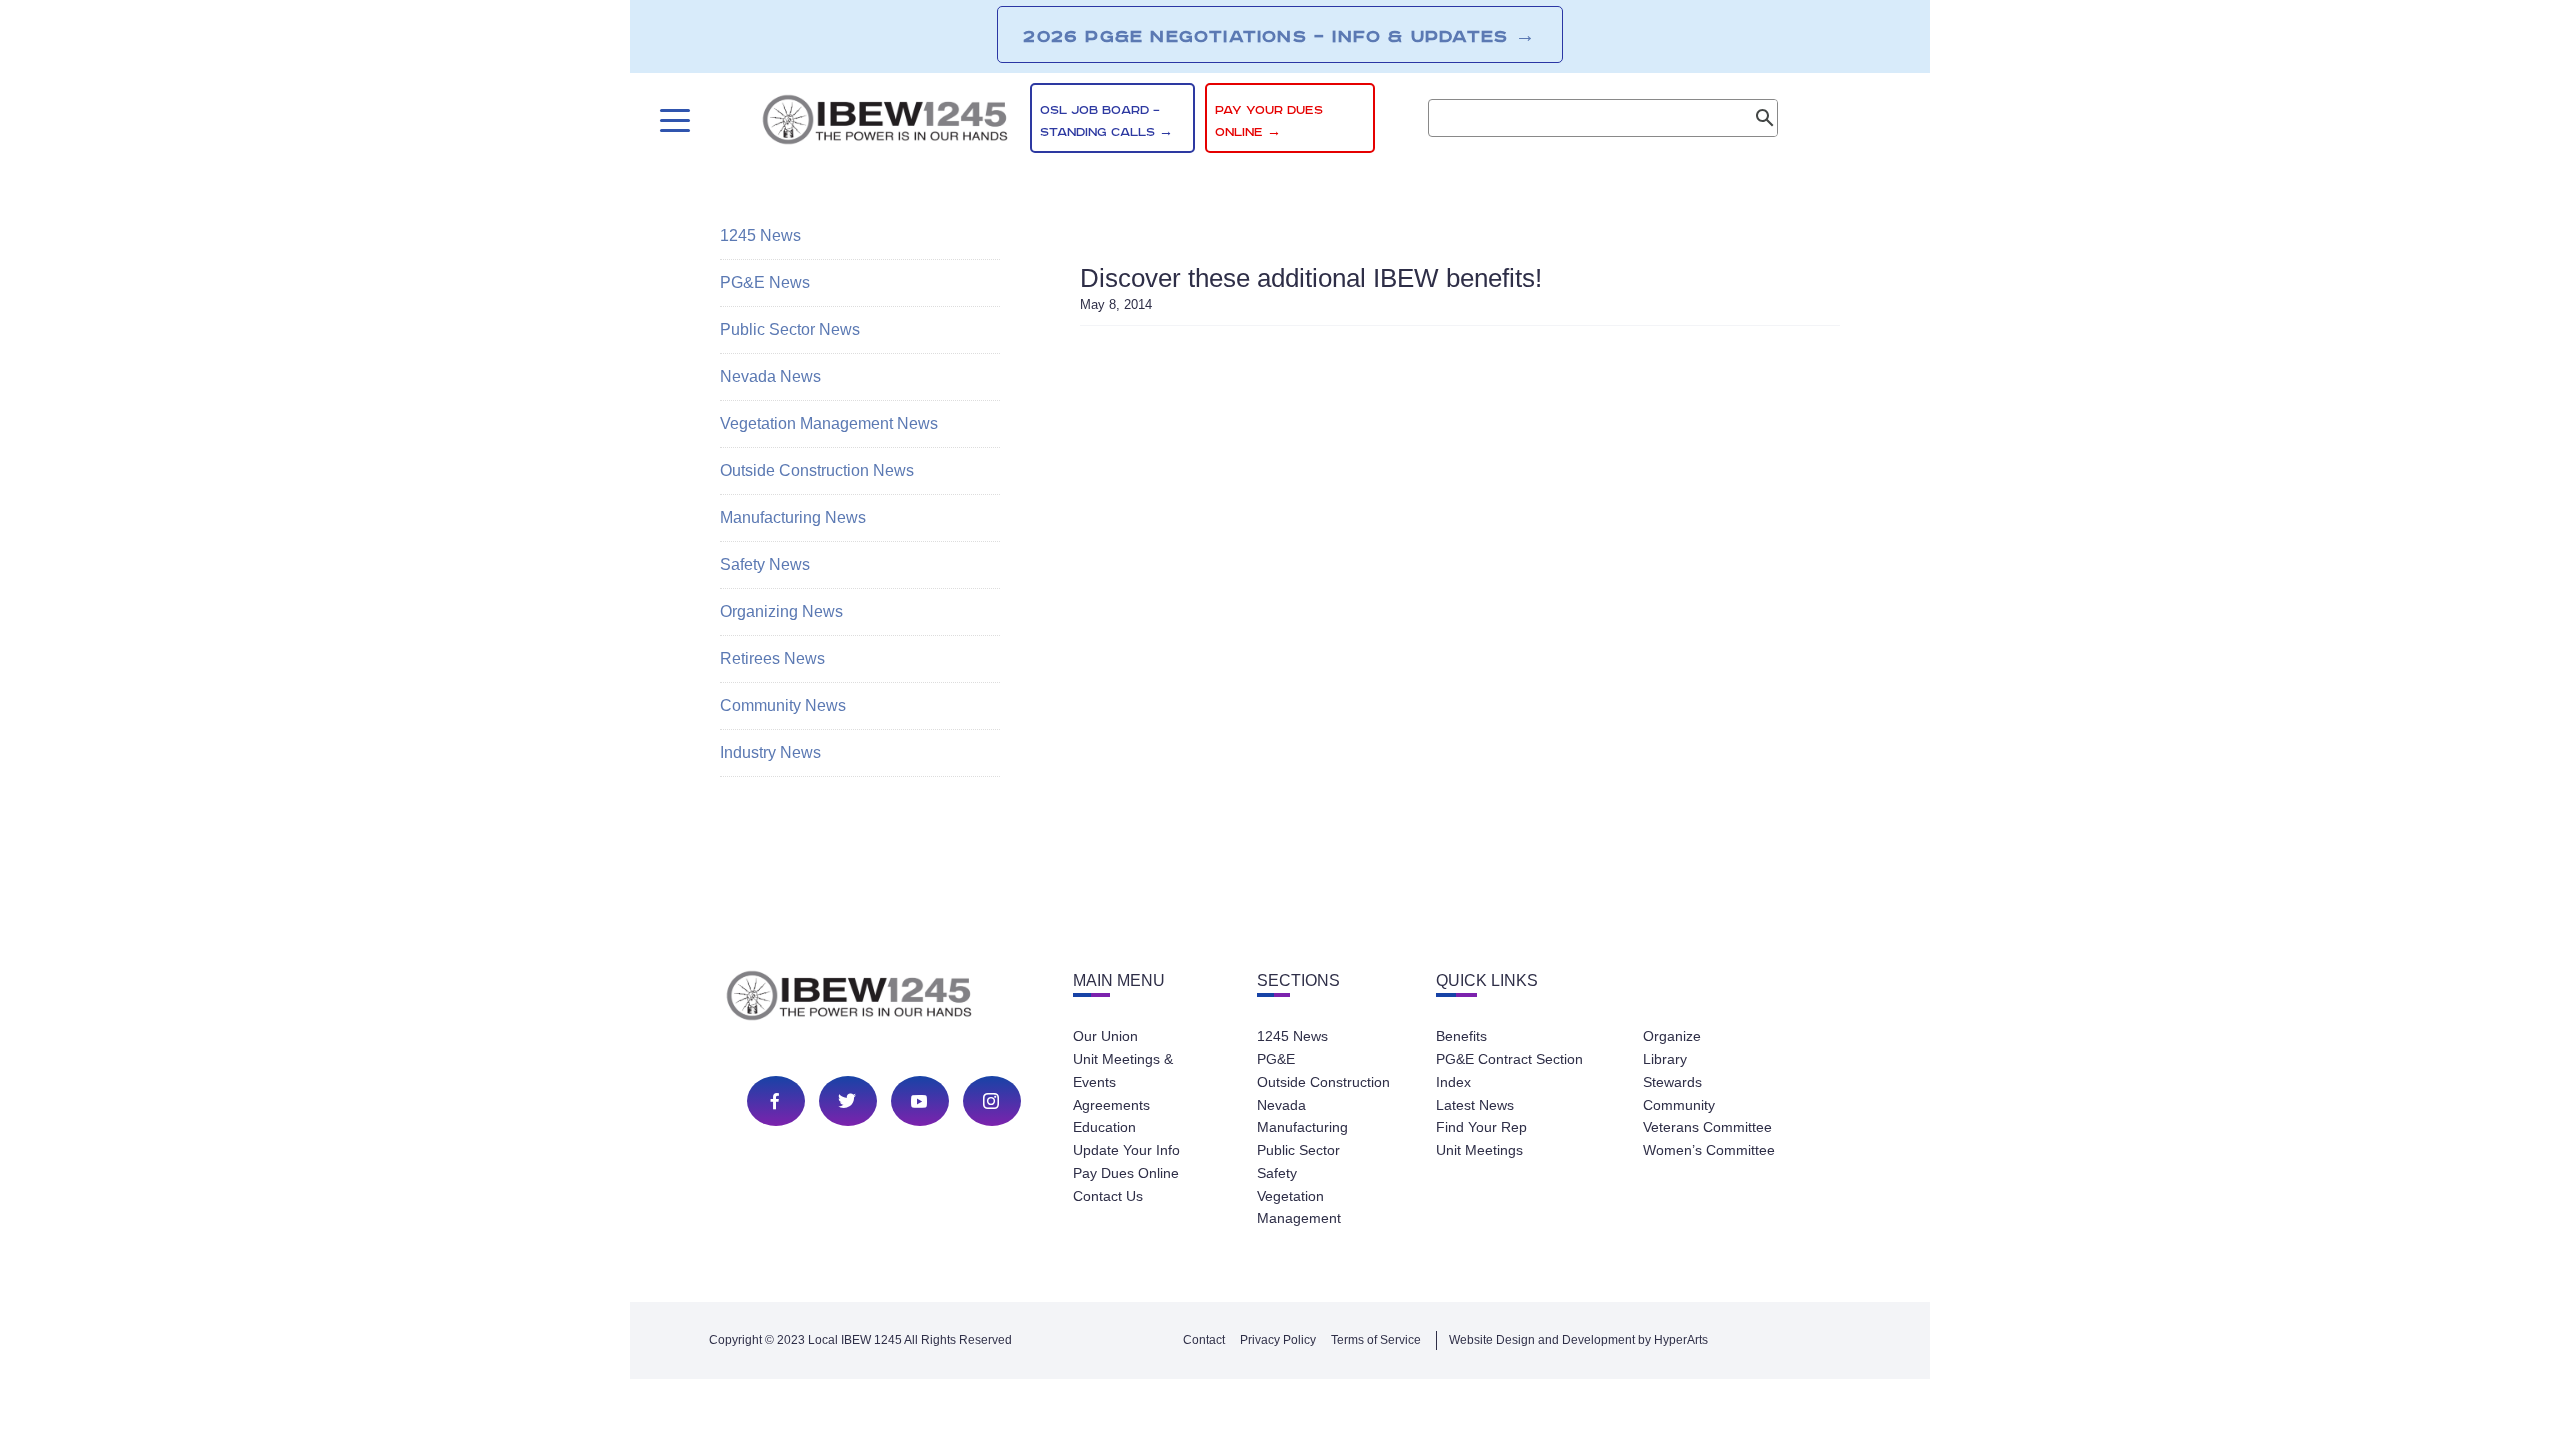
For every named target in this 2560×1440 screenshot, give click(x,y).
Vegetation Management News (829, 423)
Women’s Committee (1709, 1150)
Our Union (1105, 1036)
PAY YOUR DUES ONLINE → (1269, 121)
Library (1665, 1059)
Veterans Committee (1707, 1127)
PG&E (1276, 1059)
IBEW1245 (885, 123)
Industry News (770, 752)
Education (1104, 1127)
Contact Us (1108, 1196)
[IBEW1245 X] (847, 1101)
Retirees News (772, 658)
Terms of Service (1376, 1340)
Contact (1204, 1340)
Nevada (1281, 1105)
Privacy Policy (1278, 1340)
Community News (783, 705)
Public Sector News (790, 329)
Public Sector (1298, 1150)
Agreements (1111, 1105)
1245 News (760, 235)
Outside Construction (1323, 1082)
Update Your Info (1126, 1150)
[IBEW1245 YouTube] (919, 1101)
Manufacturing (1302, 1127)
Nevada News (770, 376)
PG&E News (765, 282)
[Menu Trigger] (672, 120)
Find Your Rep (1481, 1127)
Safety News (765, 564)
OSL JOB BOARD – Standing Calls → (1106, 121)
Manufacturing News (793, 517)
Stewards (1672, 1082)
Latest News (1475, 1105)
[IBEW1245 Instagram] (991, 1101)
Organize (1672, 1036)
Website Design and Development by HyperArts (1578, 1340)
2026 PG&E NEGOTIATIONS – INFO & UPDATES (1279, 36)
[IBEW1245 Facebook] (775, 1101)
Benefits (1461, 1036)
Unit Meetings (1479, 1150)
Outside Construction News (817, 470)
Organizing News (781, 611)
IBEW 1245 (884, 999)
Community (1679, 1105)
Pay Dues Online (1126, 1173)
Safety (1277, 1173)
